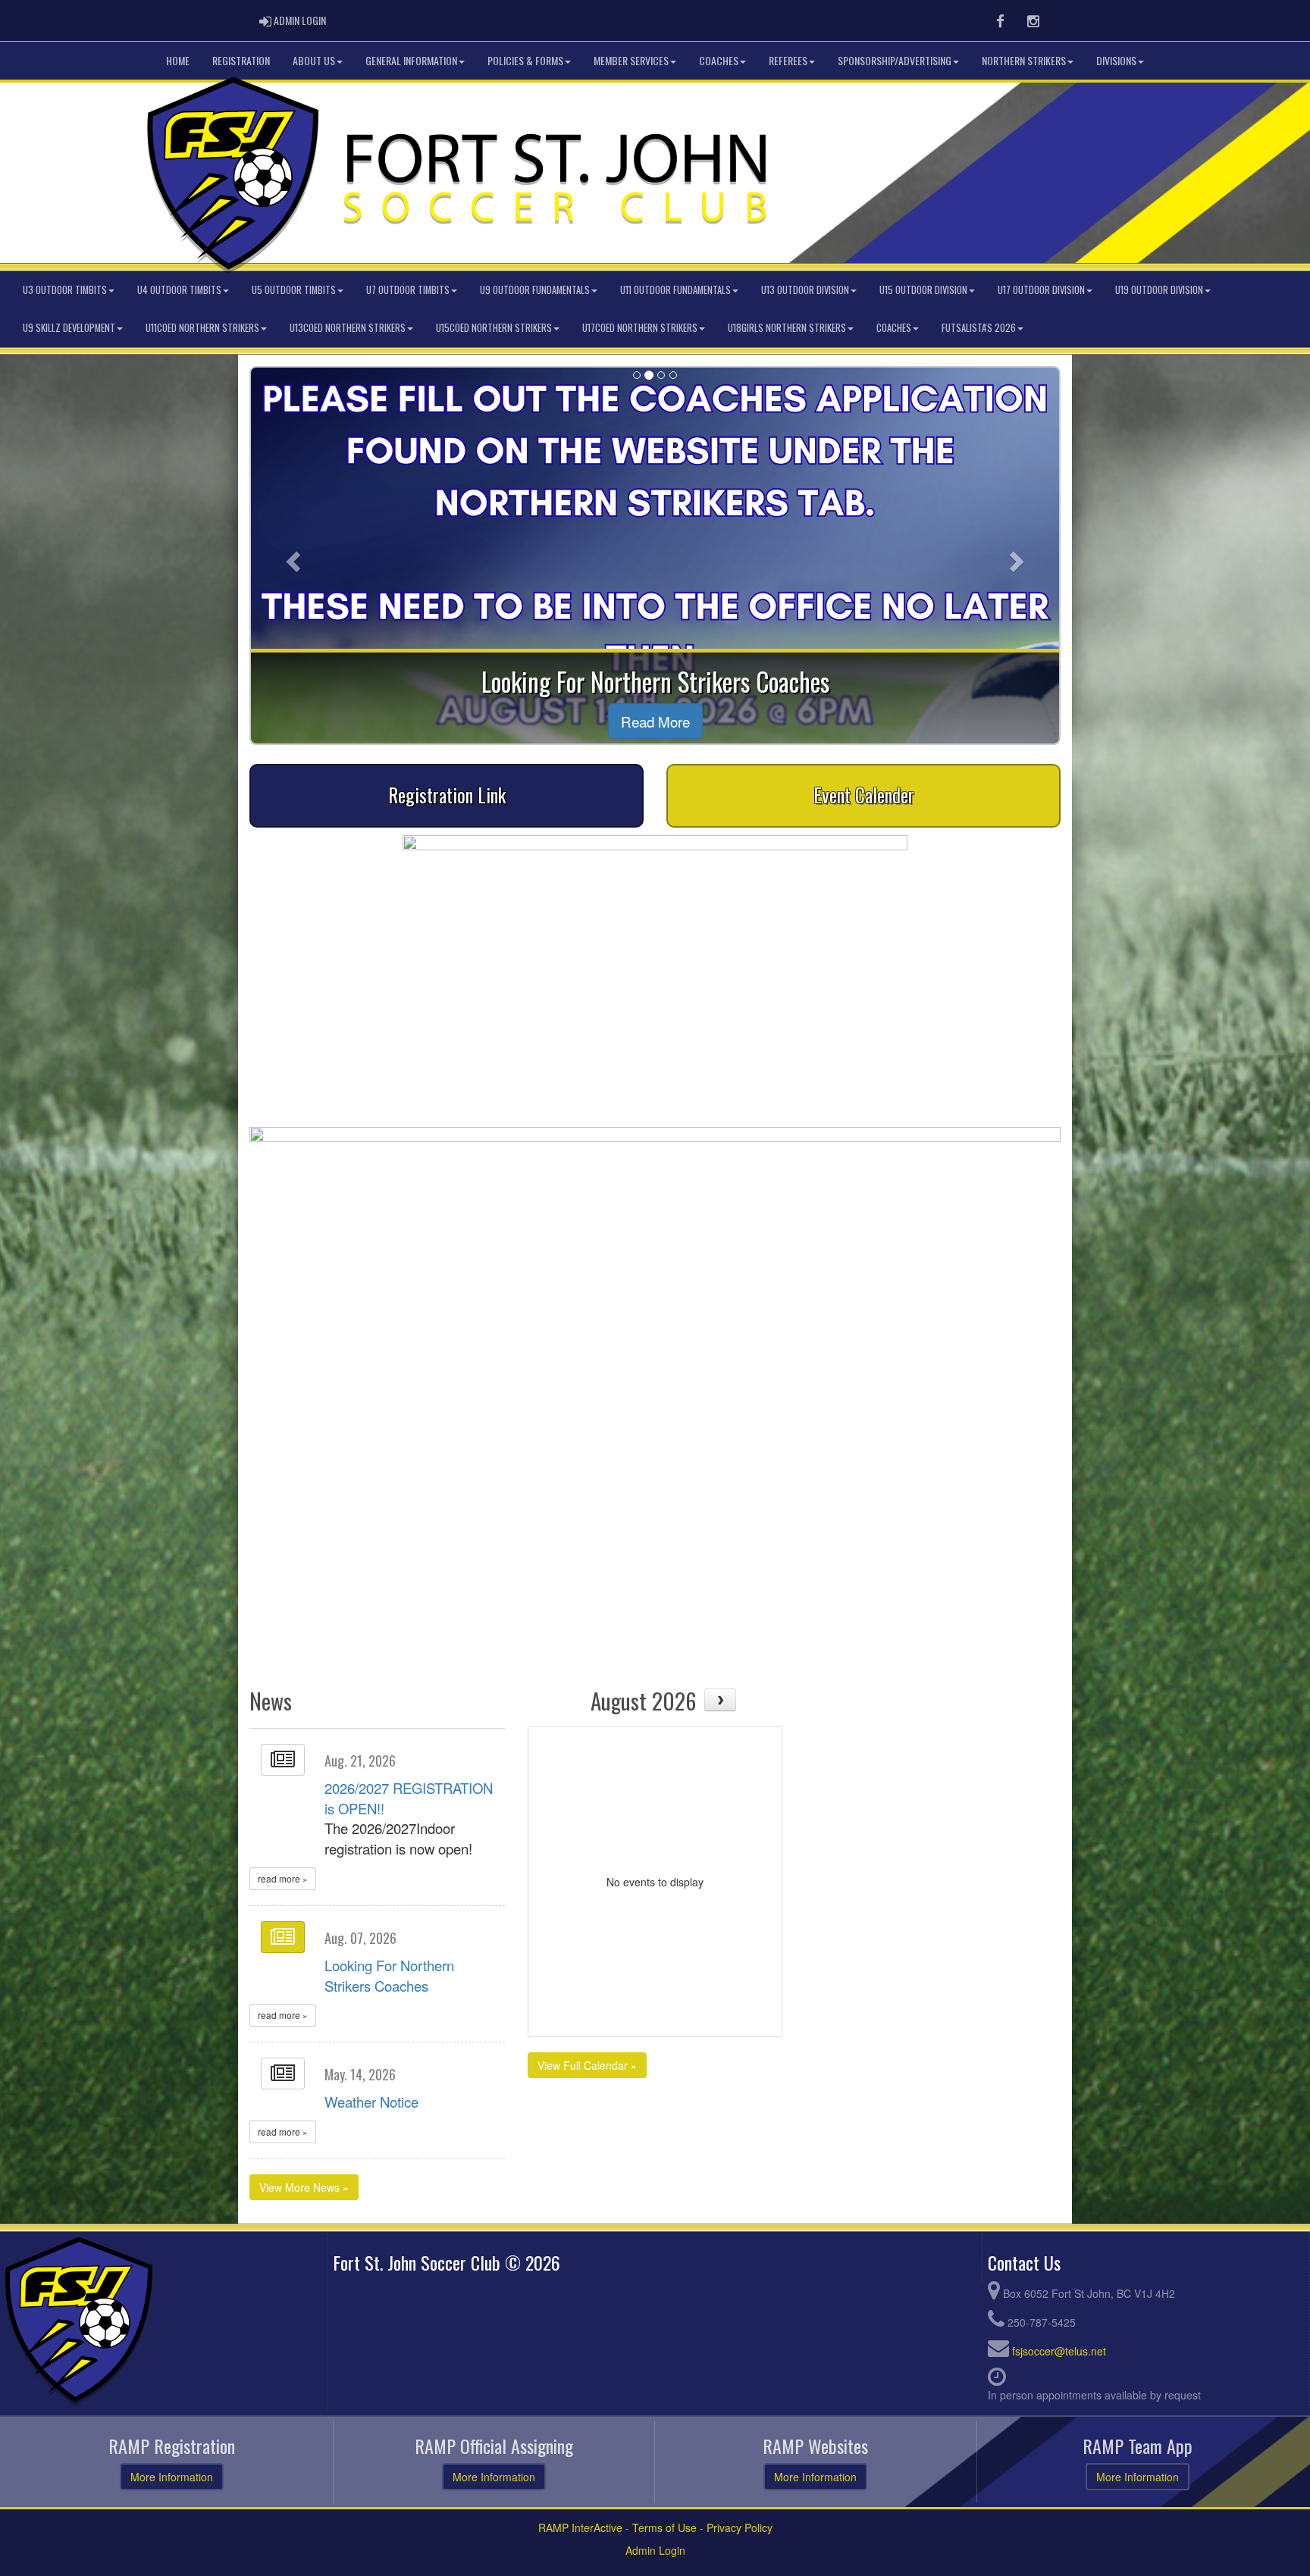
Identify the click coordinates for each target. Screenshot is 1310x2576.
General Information (411, 60)
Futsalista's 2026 (979, 328)
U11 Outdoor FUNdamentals (675, 290)
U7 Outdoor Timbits (408, 290)
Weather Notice (371, 2102)
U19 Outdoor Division (1159, 290)
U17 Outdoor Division (1041, 290)
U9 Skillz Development (69, 328)
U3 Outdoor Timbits (65, 290)
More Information (172, 2477)
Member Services (631, 60)
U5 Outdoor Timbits (294, 290)
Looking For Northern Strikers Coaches (389, 1975)
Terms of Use (664, 2527)
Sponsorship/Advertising (895, 60)
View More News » (304, 2187)
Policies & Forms (525, 60)
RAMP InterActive (580, 2527)
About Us (314, 60)
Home (178, 60)
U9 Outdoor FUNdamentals (535, 290)
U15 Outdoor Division (923, 290)
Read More (655, 721)
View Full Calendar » (587, 2065)
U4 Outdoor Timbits (179, 290)
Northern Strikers (1024, 60)
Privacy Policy (740, 2527)
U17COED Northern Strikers (640, 328)
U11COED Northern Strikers (202, 328)
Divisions (1116, 60)
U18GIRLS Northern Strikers (787, 328)
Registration (241, 60)
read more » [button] (283, 1878)
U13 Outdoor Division (805, 290)
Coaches (719, 60)
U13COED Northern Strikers (348, 328)
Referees (788, 60)
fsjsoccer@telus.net (1059, 2351)
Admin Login (655, 2550)
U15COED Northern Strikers (494, 328)
